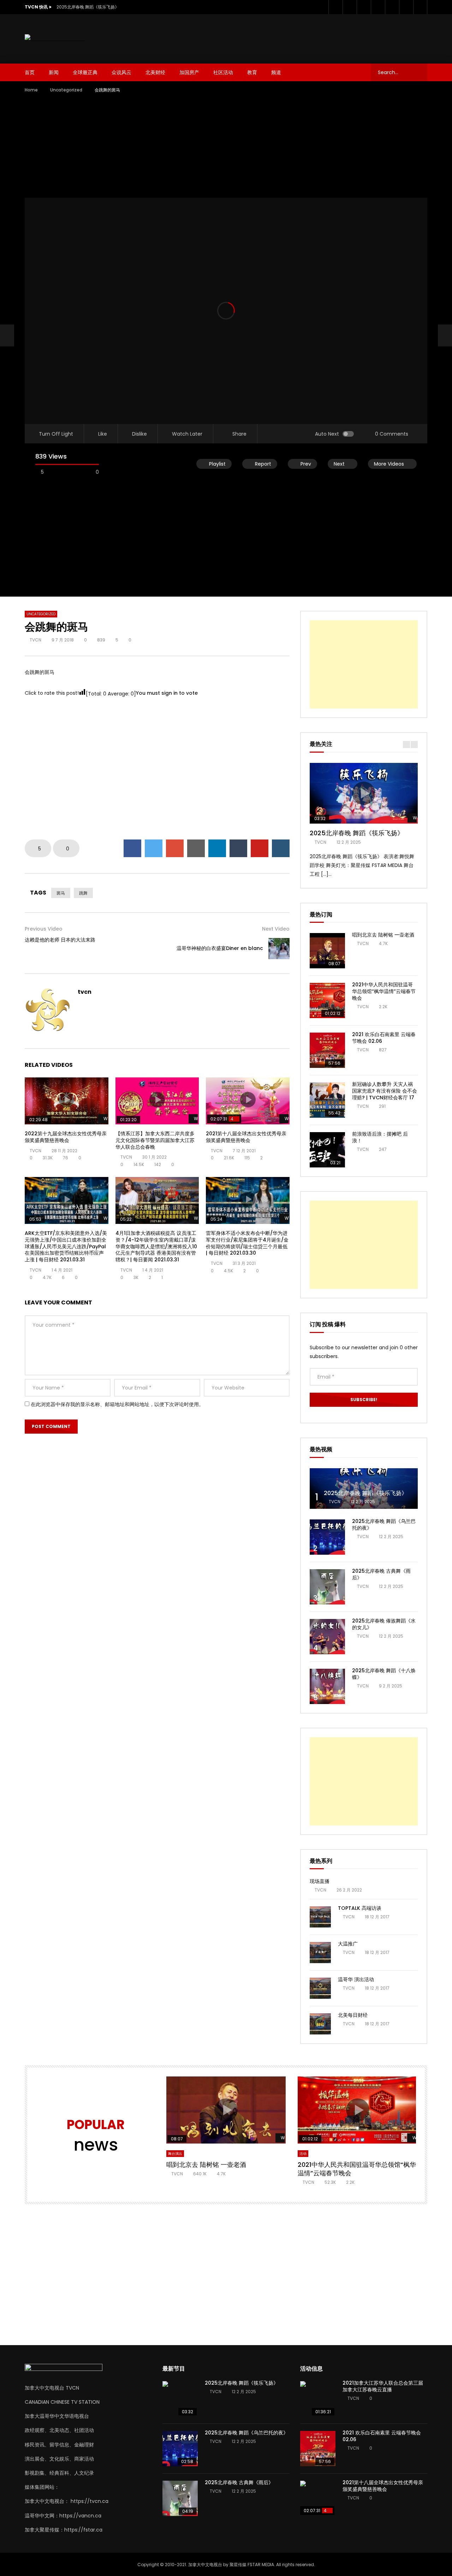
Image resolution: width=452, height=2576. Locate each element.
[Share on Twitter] (154, 848)
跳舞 (83, 893)
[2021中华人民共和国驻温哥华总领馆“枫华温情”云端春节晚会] (327, 1000)
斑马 (61, 893)
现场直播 (320, 1881)
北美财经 (155, 72)
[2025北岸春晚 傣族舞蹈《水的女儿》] (327, 1637)
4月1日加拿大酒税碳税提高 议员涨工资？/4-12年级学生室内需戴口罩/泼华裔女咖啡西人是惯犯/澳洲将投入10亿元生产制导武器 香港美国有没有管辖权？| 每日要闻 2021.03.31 (156, 1247)
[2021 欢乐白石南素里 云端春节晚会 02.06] (327, 1050)
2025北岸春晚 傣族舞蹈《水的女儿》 (384, 1624)
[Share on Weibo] (281, 848)
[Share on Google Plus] (175, 848)
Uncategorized (66, 90)
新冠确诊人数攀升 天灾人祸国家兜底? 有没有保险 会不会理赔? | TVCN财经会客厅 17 (385, 1091)
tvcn (35, 640)
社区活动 (223, 72)
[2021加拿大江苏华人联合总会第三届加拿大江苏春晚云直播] (318, 2399)
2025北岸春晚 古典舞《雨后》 (381, 1574)
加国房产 (189, 72)
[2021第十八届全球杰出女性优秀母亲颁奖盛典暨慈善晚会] (318, 2498)
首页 (30, 72)
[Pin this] (260, 848)
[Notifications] (406, 7)
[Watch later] (392, 7)
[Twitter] (350, 7)
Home (31, 90)
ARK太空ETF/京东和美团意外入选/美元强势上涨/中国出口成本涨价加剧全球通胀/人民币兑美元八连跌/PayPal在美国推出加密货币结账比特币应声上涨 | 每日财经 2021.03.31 (66, 1247)
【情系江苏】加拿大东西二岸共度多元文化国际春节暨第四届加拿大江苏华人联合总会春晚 (155, 1140)
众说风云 (121, 72)
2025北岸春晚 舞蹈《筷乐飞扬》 (88, 7)
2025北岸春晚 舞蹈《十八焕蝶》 (384, 1674)
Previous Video (44, 929)
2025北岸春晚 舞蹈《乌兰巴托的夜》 (384, 1525)
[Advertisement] (299, 37)
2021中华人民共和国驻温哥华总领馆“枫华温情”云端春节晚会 (384, 991)
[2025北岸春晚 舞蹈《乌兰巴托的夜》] (327, 1537)
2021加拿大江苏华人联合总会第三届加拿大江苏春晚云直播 (383, 2386)
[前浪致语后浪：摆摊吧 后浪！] (327, 1150)
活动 (303, 2154)
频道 (276, 72)
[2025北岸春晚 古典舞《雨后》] (327, 1587)
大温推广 (348, 1944)
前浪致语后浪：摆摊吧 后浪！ (380, 1137)
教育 (252, 72)
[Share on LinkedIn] (217, 848)
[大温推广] (320, 1953)
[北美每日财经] (320, 2024)
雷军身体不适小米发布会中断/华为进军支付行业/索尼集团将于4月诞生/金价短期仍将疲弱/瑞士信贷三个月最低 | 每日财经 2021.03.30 (247, 1243)
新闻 (54, 72)
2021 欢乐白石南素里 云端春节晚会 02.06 (384, 1038)
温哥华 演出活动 (356, 1979)
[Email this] (196, 848)
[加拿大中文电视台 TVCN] (55, 39)
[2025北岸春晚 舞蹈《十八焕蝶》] (327, 1686)
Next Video (276, 929)
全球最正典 (85, 72)
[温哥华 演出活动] (320, 1988)
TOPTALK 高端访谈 (360, 1908)
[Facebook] (335, 7)
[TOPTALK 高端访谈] (320, 1917)
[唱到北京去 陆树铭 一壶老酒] (327, 951)
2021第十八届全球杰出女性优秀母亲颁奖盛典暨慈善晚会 (246, 1137)
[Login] (420, 7)
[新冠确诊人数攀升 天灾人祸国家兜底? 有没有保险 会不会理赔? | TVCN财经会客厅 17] (327, 1100)
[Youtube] (364, 7)
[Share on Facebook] (132, 848)
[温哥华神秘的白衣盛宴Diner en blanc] (279, 949)
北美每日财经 (353, 2015)
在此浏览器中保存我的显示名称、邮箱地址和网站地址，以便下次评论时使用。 (117, 1404)
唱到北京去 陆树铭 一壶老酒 (383, 935)
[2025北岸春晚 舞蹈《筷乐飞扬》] (364, 1489)
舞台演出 (175, 2154)
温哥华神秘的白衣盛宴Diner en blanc (220, 948)
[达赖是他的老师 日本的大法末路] (7, 335)
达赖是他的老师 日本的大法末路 (60, 940)
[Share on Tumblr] (238, 848)
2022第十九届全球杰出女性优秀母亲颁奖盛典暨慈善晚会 (66, 1137)
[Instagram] (378, 7)
